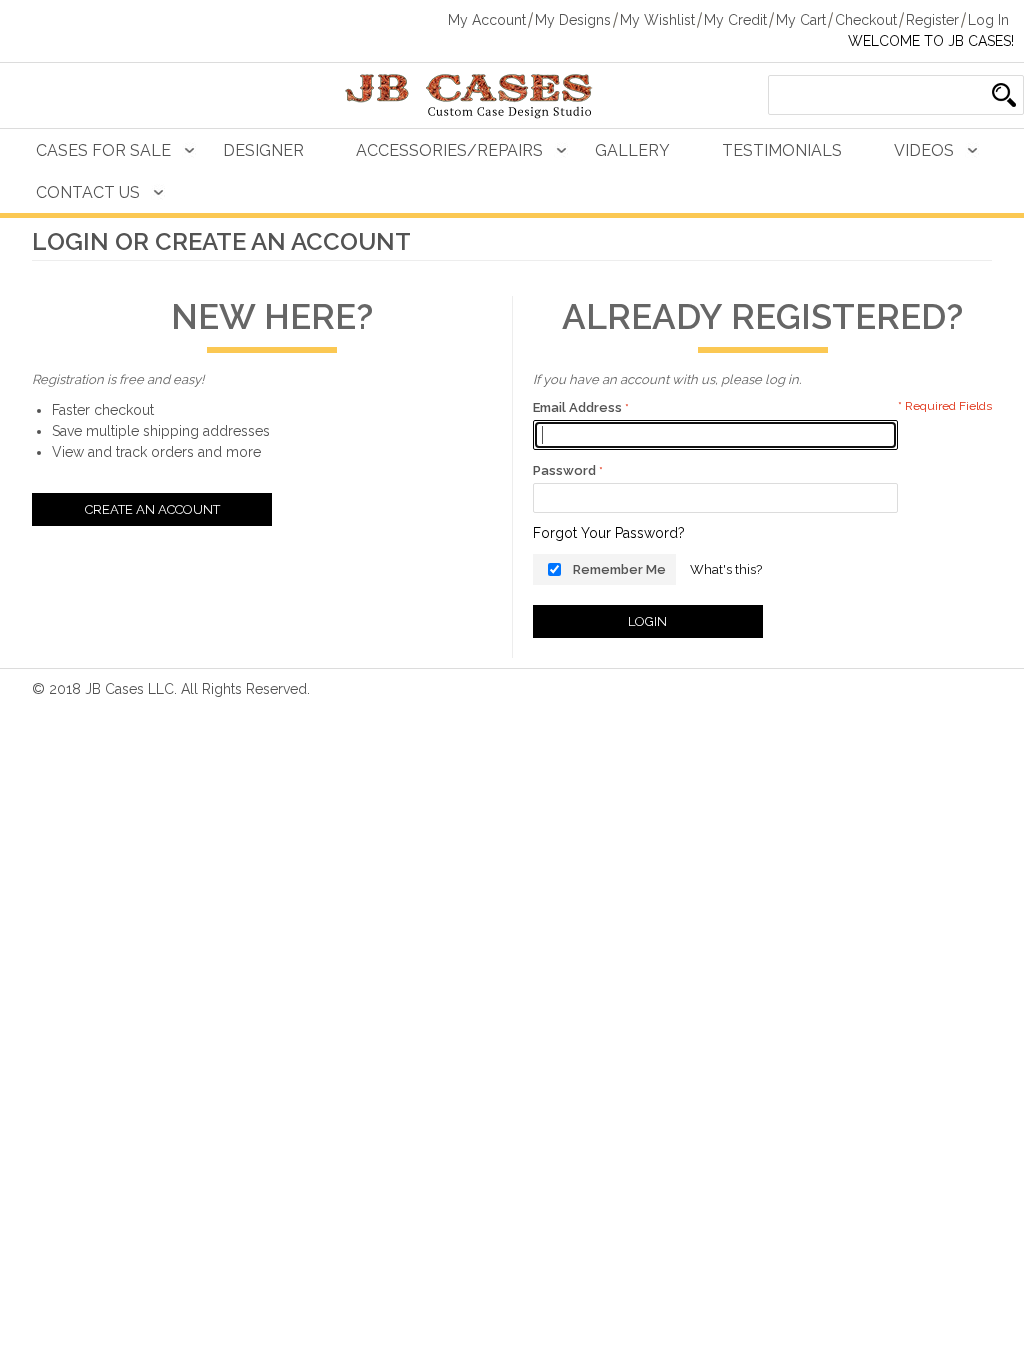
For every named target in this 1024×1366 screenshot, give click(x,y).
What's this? (726, 569)
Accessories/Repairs (449, 150)
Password (564, 470)
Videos (924, 150)
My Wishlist (657, 20)
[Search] (1004, 95)
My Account (487, 20)
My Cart (801, 20)
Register (932, 20)
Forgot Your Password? (609, 533)
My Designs (573, 20)
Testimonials (782, 150)
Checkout (866, 20)
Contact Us (88, 192)
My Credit (735, 20)
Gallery (632, 150)
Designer (263, 150)
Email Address (577, 407)
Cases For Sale (103, 150)
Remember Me (619, 569)
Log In (988, 20)
